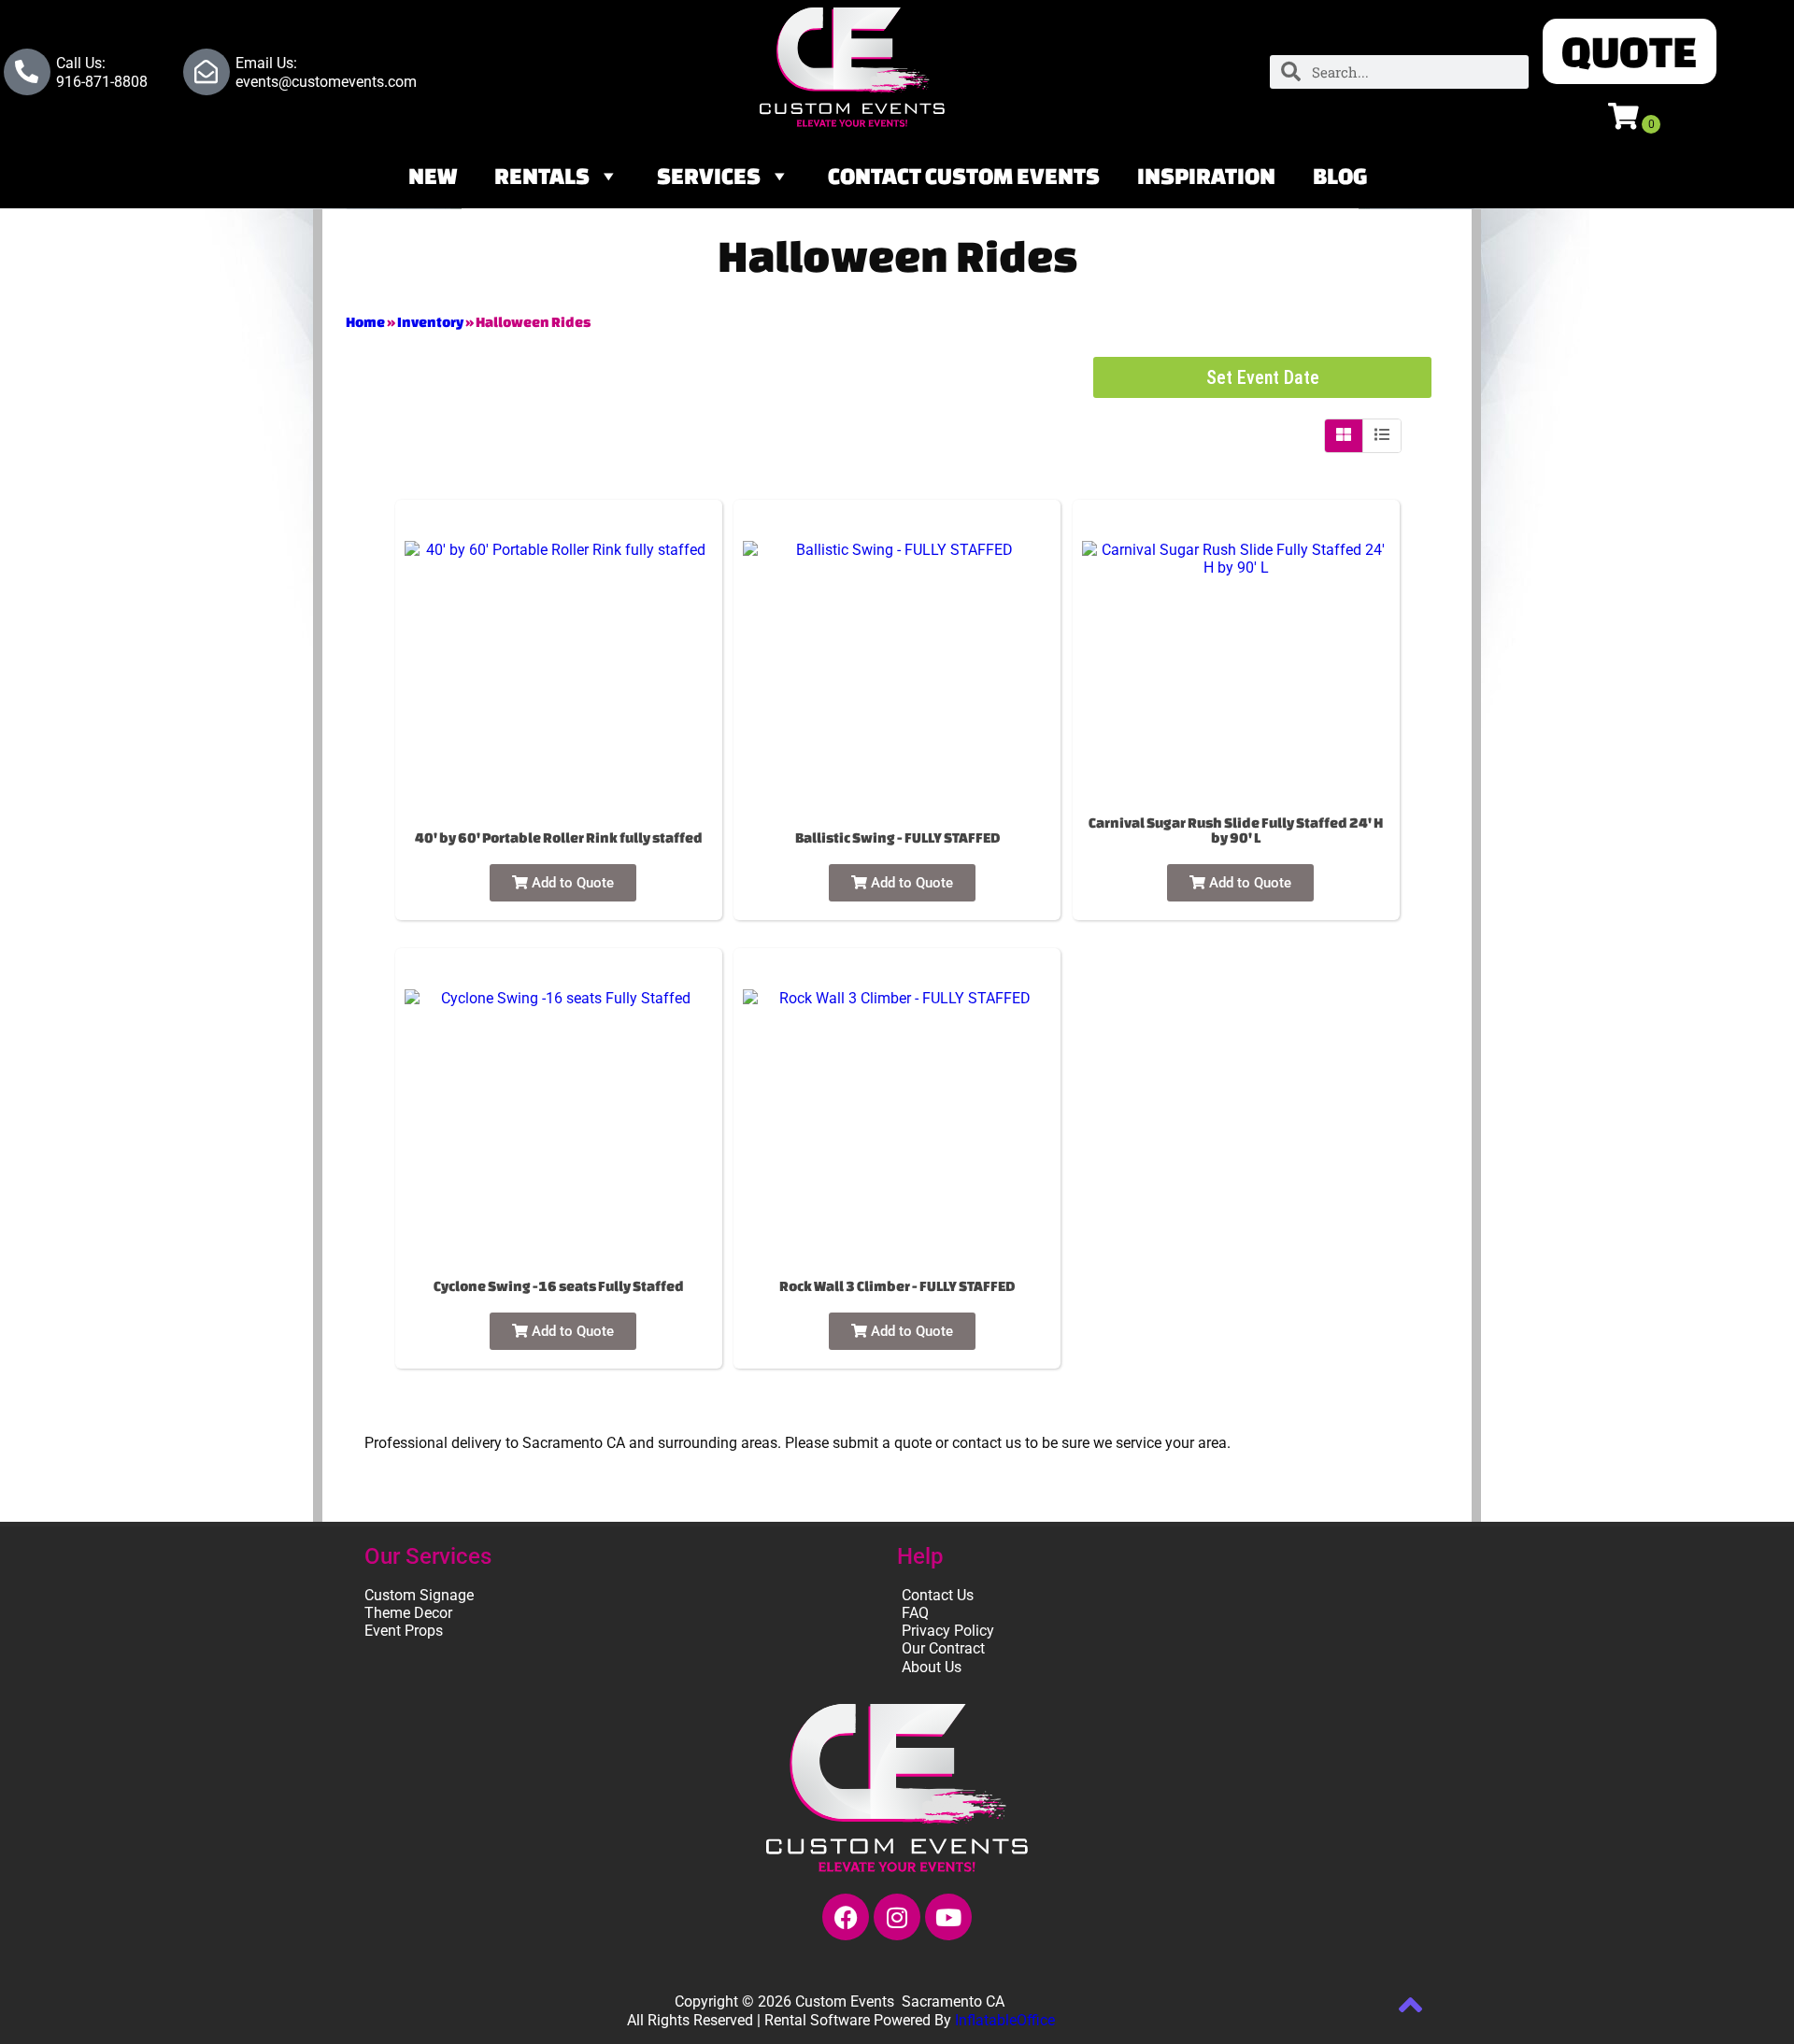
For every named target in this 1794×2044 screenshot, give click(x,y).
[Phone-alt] (27, 72)
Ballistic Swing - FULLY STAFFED (897, 837)
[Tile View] (1344, 435)
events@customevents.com (326, 82)
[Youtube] (948, 1917)
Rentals (542, 176)
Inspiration (1206, 176)
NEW (433, 176)
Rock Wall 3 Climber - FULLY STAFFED (897, 1286)
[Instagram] (897, 1917)
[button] (1630, 51)
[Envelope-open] (206, 72)
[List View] (1382, 435)
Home (365, 322)
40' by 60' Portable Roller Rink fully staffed (559, 837)
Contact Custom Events (964, 176)
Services (709, 176)
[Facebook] (846, 1917)
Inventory (430, 322)
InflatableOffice (1005, 2020)
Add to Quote (571, 883)
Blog (1340, 176)
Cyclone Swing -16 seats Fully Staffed (559, 1286)
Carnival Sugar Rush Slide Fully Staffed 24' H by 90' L (1236, 830)
